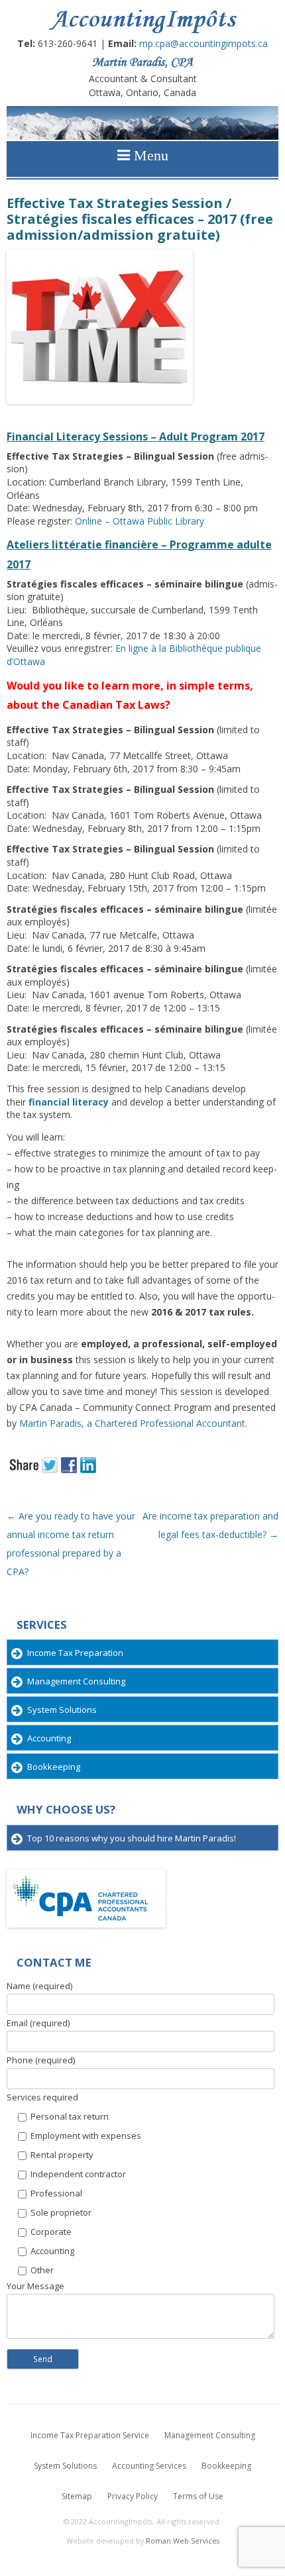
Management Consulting (76, 1681)
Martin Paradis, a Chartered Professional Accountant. (133, 1423)
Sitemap (77, 2496)
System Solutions (62, 1710)
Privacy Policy (133, 2496)
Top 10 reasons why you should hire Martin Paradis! (132, 1838)
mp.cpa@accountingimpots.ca (203, 43)
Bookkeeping (54, 1767)
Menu (149, 155)
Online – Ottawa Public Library (140, 521)
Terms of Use (198, 2496)
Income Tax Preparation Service (90, 2435)
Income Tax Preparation (75, 1653)
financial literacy (69, 1102)
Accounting (49, 1738)
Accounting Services (149, 2466)
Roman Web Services (183, 2541)
